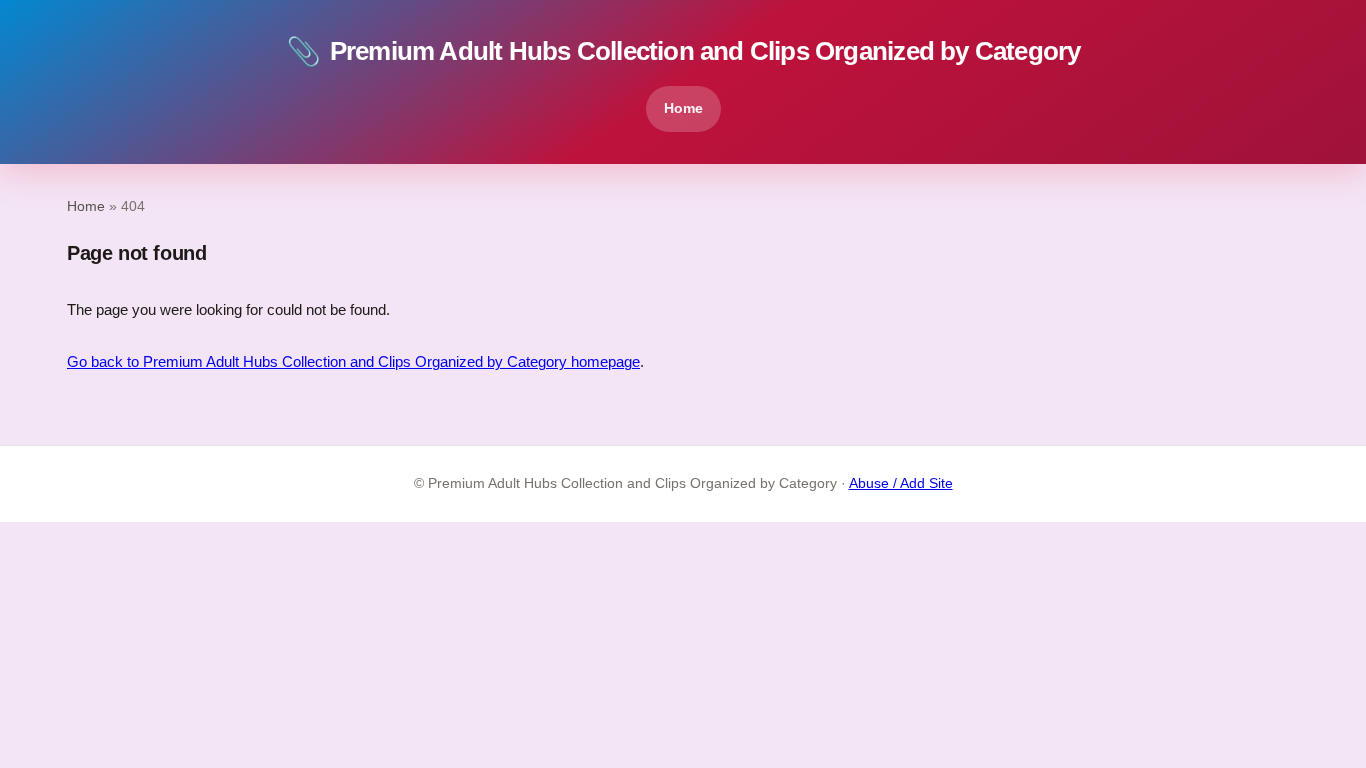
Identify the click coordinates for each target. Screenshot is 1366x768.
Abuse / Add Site (901, 483)
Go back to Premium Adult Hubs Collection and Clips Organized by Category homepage (353, 361)
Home (683, 108)
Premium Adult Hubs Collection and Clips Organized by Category (683, 51)
